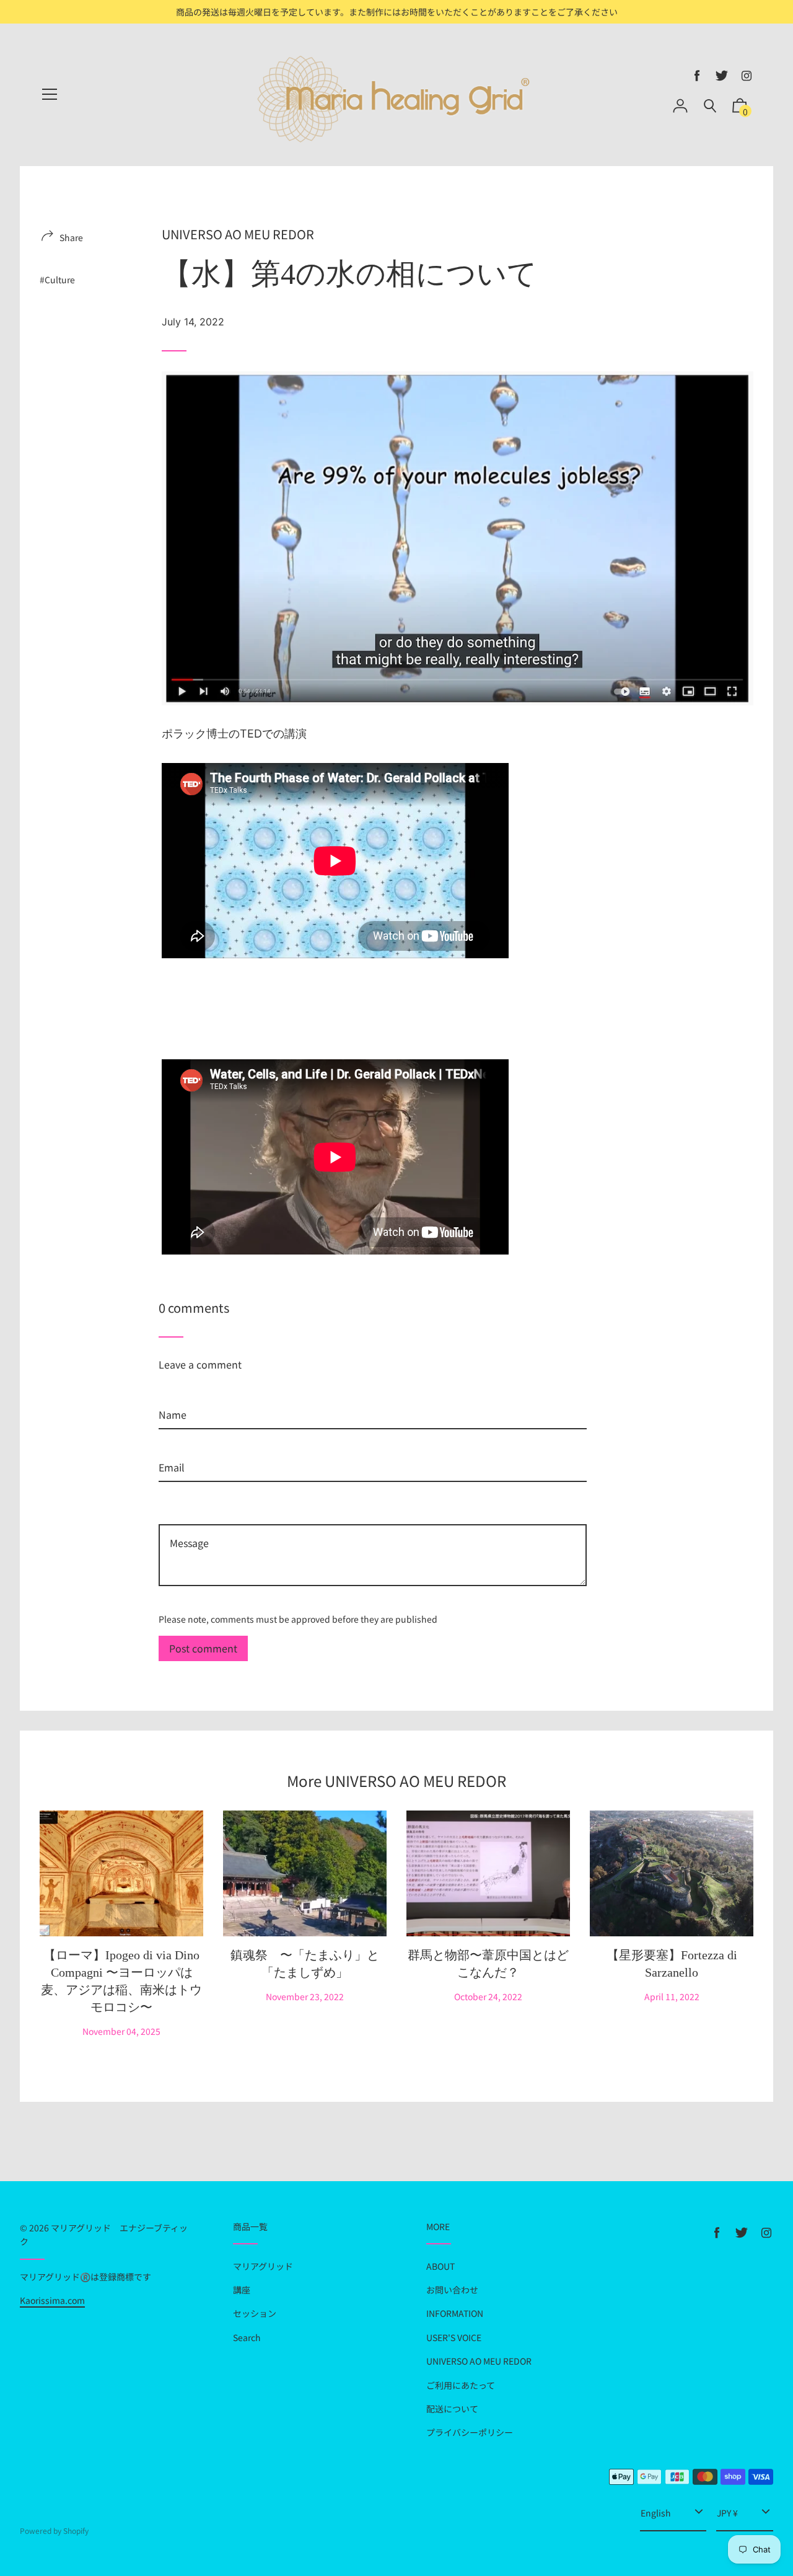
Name (173, 1394)
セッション (255, 2313)
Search (247, 2337)
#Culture (57, 280)
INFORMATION (455, 2313)
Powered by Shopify (54, 2530)
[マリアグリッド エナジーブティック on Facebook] (697, 76)
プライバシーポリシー (470, 2432)
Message (178, 1506)
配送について (452, 2409)
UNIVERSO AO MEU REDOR (238, 234)
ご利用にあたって (461, 2385)
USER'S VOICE (454, 2337)
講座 (242, 2290)
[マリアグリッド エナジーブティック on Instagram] (747, 76)
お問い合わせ (452, 2290)
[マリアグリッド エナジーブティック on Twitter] (722, 76)
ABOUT (440, 2266)
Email (172, 1447)
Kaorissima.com (52, 2300)
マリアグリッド (263, 2266)
